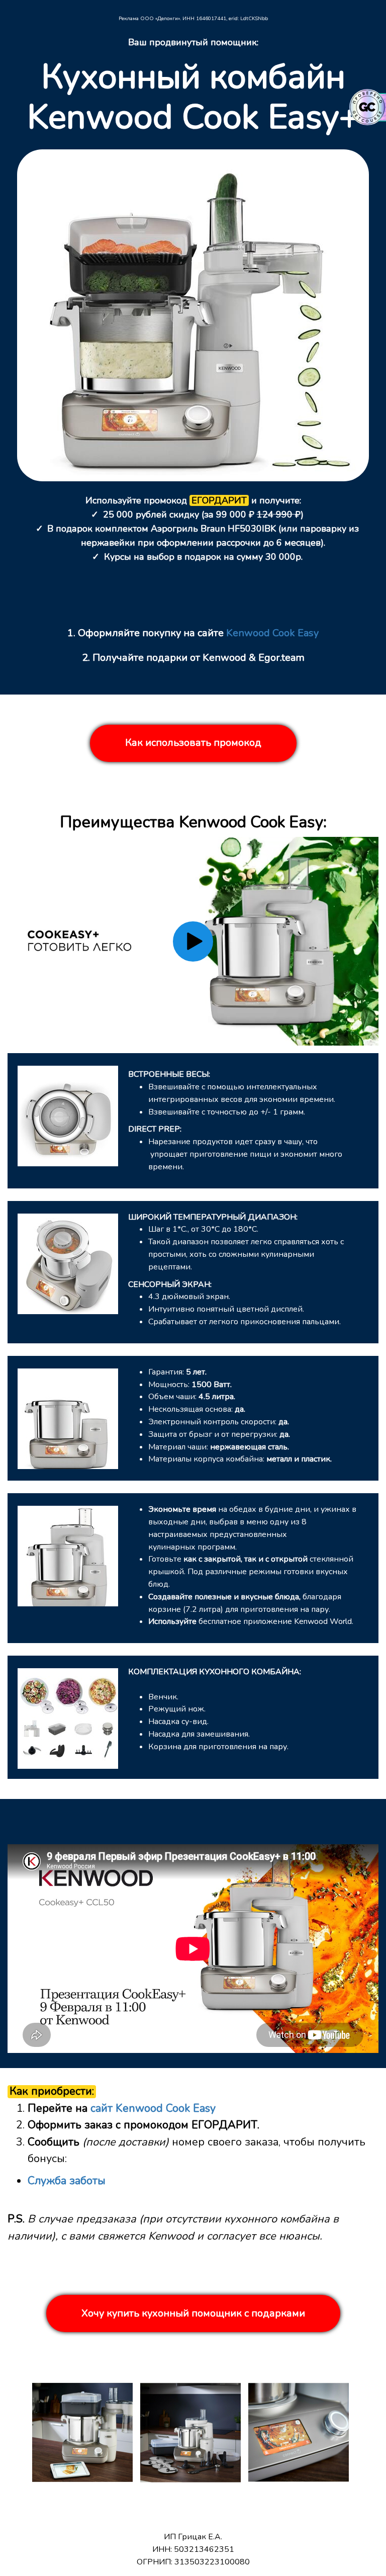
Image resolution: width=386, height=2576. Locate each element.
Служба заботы (67, 2181)
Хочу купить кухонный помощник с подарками (193, 2313)
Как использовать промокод (193, 743)
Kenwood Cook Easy (272, 633)
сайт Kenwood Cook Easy (153, 2108)
